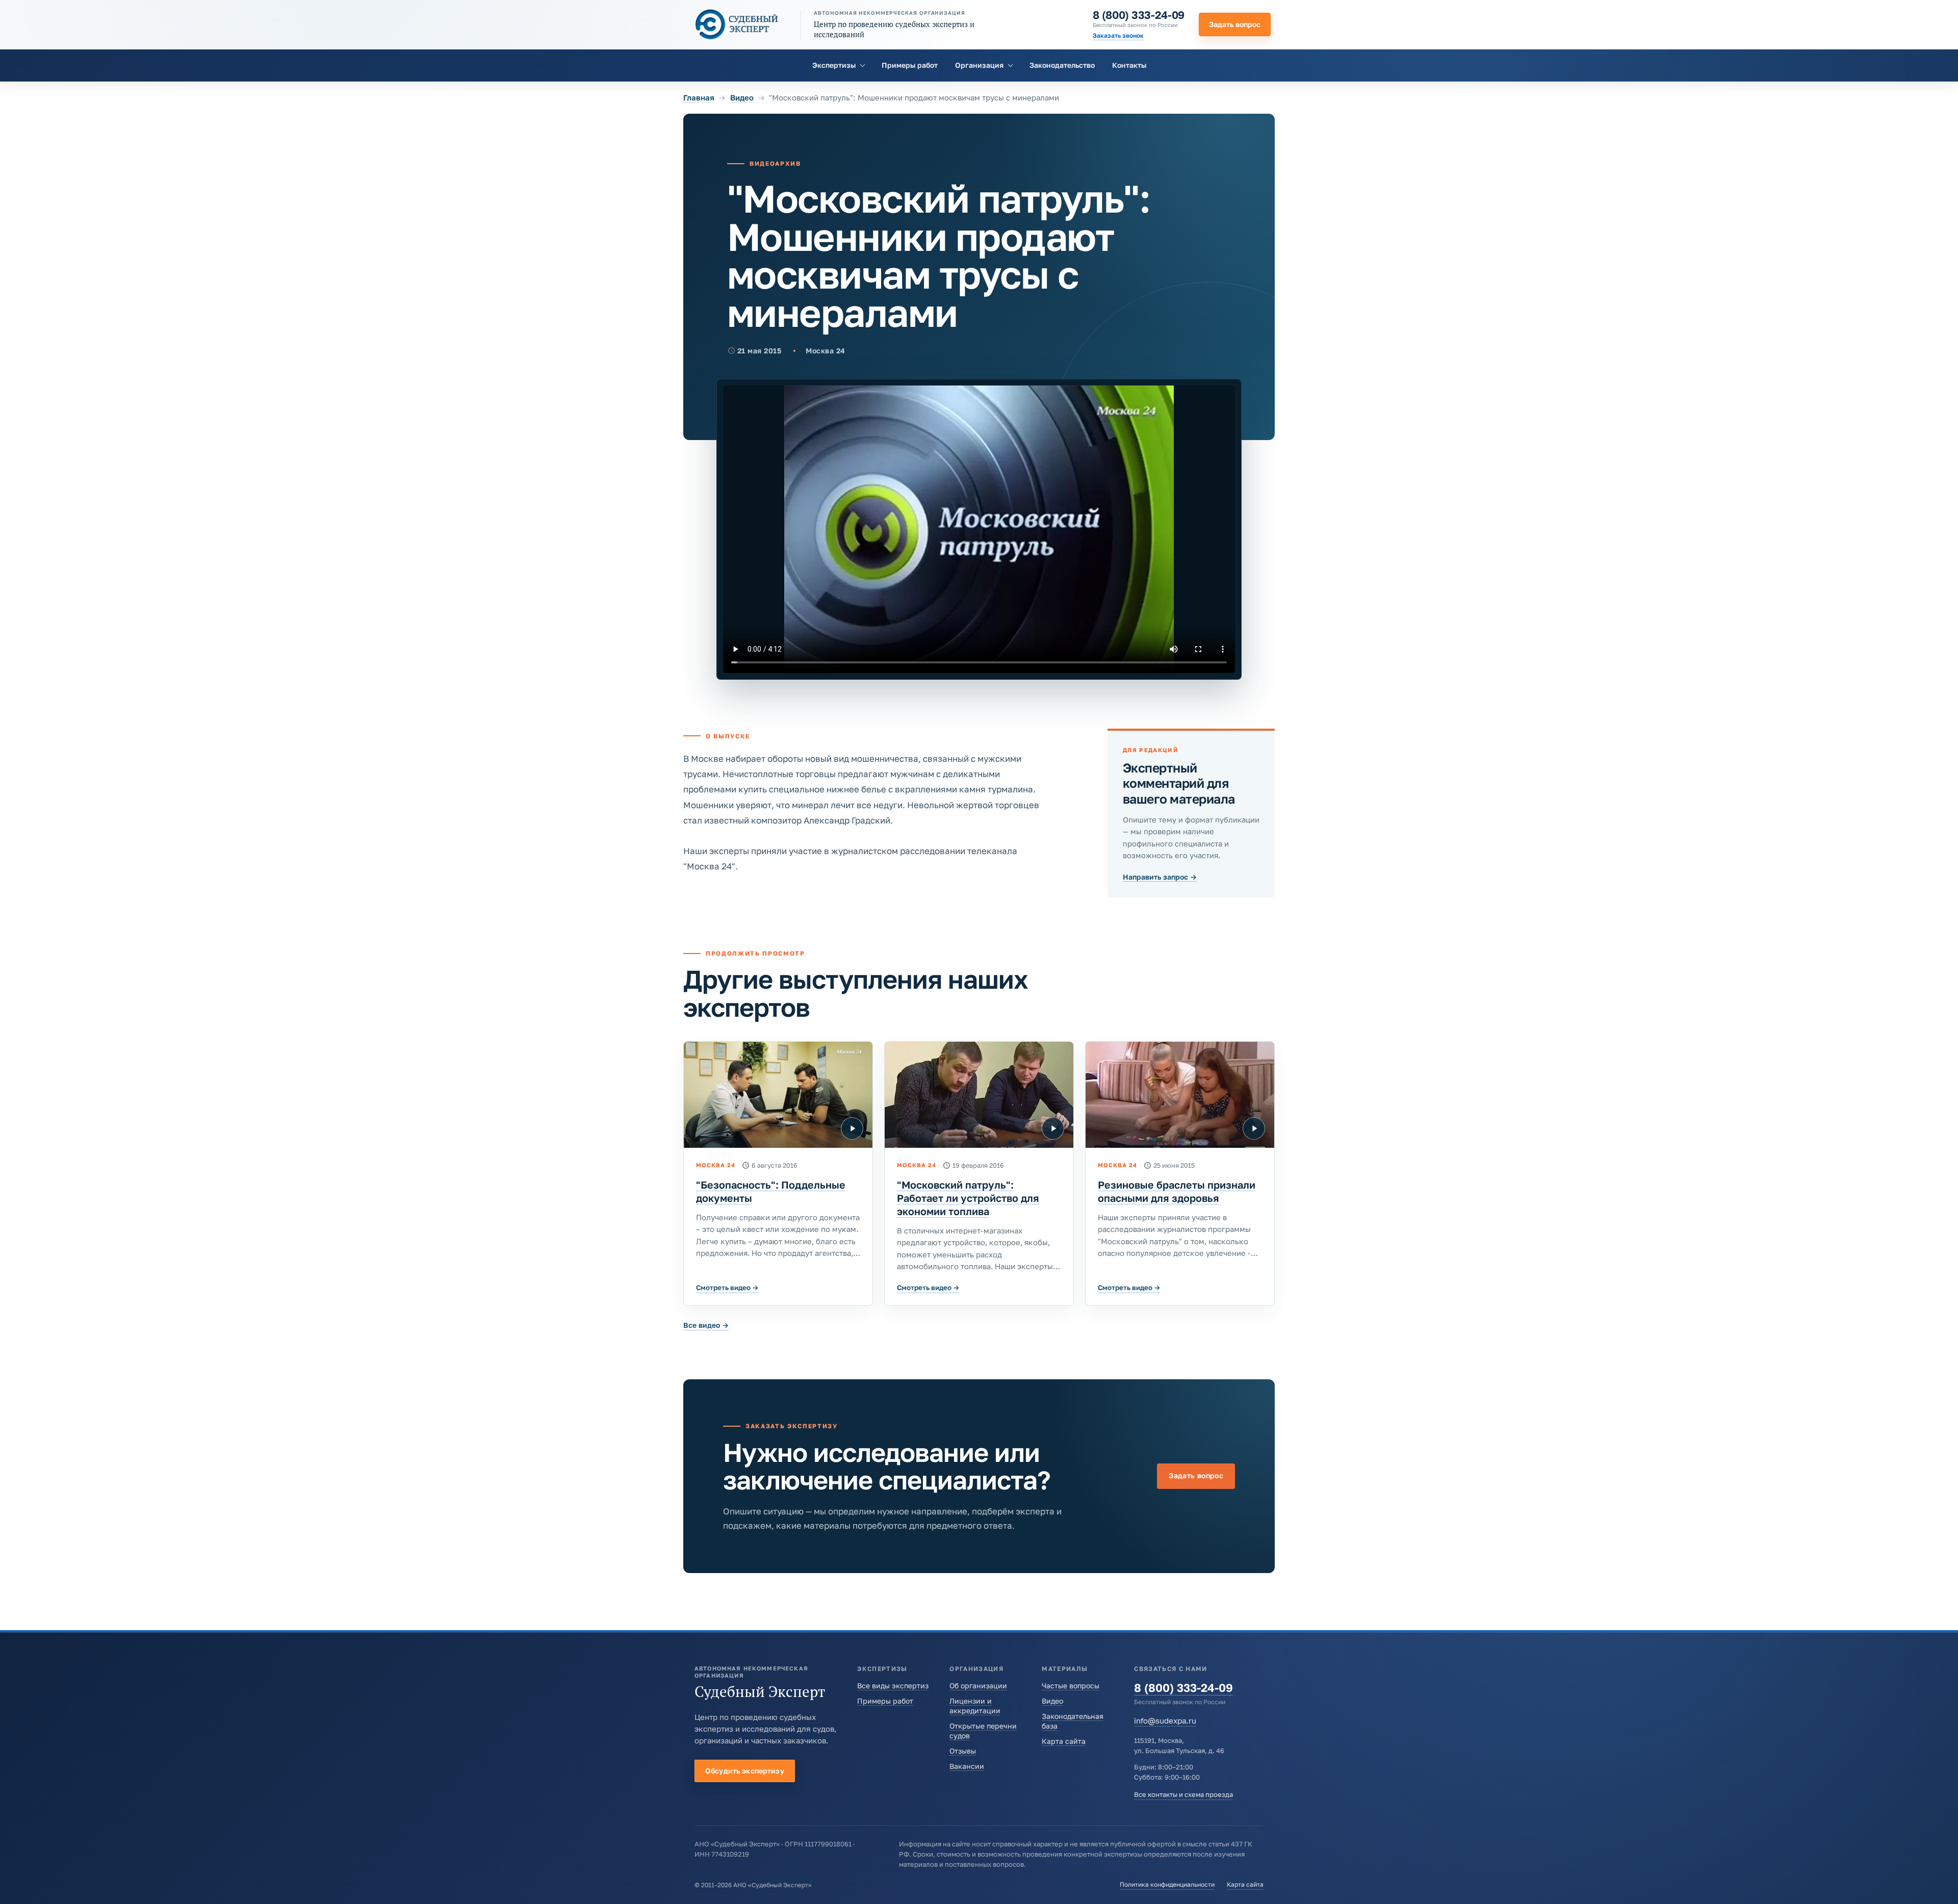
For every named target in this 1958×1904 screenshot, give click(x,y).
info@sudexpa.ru (1165, 1720)
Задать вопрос (1235, 24)
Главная (699, 97)
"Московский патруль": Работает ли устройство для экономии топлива (968, 1198)
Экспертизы (834, 65)
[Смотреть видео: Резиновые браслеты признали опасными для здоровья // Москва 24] (1180, 1095)
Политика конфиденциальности (1167, 1884)
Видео (742, 97)
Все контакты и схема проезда (1183, 1794)
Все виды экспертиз (893, 1686)
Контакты (1129, 65)
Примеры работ (910, 65)
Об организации (978, 1686)
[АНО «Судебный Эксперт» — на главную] (737, 24)
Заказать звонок (1118, 35)
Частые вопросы (1071, 1686)
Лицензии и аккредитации (975, 1706)
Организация (979, 65)
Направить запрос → (1160, 877)
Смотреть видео (727, 1288)
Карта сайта (1064, 1741)
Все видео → (706, 1325)
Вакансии (967, 1766)
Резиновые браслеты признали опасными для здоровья (1177, 1191)
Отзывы (963, 1751)
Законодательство (1062, 65)
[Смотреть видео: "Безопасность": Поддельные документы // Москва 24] (778, 1095)
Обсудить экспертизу (745, 1771)
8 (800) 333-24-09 (1139, 15)
